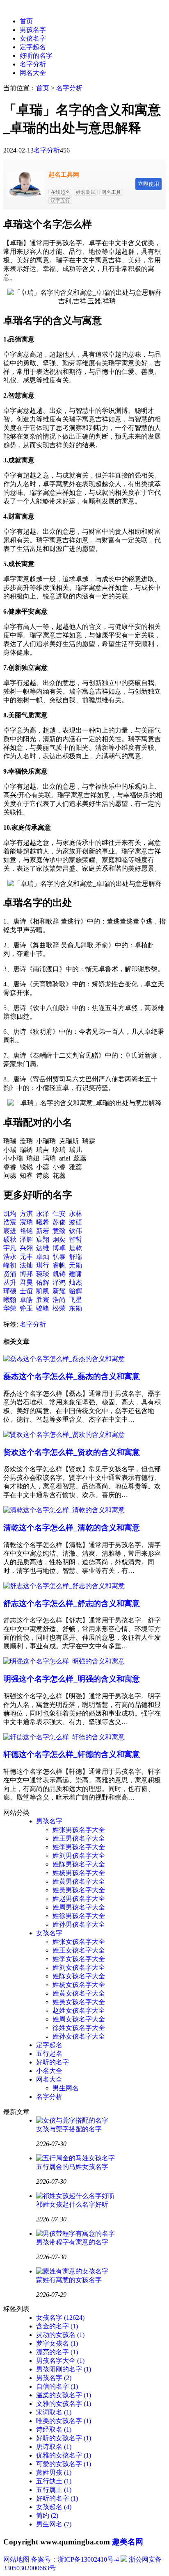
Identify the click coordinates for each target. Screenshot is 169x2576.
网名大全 (33, 73)
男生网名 (66, 2088)
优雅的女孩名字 (64, 2455)
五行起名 (49, 2054)
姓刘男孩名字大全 (79, 1856)
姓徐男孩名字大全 (79, 1916)
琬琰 (43, 1274)
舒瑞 (75, 1257)
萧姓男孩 (54, 2472)
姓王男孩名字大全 (79, 1838)
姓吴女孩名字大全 (79, 2002)
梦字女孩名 (57, 2343)
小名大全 (49, 2071)
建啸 (75, 1274)
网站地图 (16, 2559)
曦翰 (10, 1300)
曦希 (43, 1222)
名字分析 (33, 64)
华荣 (10, 1308)
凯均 (10, 1214)
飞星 (75, 1300)
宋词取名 (54, 2412)
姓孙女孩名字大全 (79, 2036)
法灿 (26, 1265)
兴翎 (26, 1248)
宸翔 (43, 1239)
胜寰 (43, 1300)
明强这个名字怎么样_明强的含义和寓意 (72, 1679)
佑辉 (43, 1282)
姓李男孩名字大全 (79, 1847)
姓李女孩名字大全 (79, 1959)
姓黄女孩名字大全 (79, 1993)
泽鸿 (59, 1282)
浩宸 (10, 1222)
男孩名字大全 (60, 2361)
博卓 (59, 1248)
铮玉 (26, 1308)
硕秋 (10, 1239)
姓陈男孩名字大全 (79, 1864)
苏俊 (59, 1222)
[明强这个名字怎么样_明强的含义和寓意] (64, 1661)
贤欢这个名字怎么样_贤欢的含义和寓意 (72, 1452)
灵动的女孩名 (60, 2335)
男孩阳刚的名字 (64, 2369)
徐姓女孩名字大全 (79, 2028)
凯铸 (59, 1274)
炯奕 (59, 1239)
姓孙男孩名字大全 (79, 1924)
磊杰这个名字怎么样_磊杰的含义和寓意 (72, 1376)
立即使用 (148, 184)
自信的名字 (57, 2386)
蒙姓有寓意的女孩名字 (69, 2280)
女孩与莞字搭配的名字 (69, 2129)
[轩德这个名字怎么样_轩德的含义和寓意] (64, 1737)
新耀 (59, 1291)
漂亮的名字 (57, 2352)
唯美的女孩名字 (64, 2421)
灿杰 (75, 1282)
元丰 (26, 1257)
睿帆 (59, 1265)
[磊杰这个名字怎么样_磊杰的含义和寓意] (64, 1359)
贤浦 (10, 1274)
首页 (26, 21)
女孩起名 (54, 2507)
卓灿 (43, 1257)
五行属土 (54, 2490)
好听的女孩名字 (64, 2438)
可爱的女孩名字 (64, 2464)
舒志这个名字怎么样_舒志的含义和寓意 (72, 1603)
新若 (43, 1231)
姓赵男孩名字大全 (79, 1899)
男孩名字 (33, 30)
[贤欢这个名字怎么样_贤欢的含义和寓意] (64, 1435)
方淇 (26, 1214)
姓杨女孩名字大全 (79, 1985)
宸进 (10, 1231)
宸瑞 (26, 1222)
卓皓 (26, 1300)
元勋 (75, 1265)
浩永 (10, 1257)
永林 (75, 1214)
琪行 (43, 1265)
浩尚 (59, 1300)
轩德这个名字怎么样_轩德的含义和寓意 (72, 1754)
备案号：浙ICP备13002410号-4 (75, 2559)
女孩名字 (33, 38)
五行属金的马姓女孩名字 (72, 2167)
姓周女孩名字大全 (79, 2019)
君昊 (26, 1282)
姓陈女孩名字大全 (79, 1976)
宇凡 (10, 1248)
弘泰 (59, 1257)
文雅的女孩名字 (64, 2404)
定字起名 (33, 47)
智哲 (75, 1239)
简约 (47, 2516)
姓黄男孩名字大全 (79, 1881)
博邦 (26, 1274)
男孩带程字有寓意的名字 (72, 2242)
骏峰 (43, 1308)
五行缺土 (54, 2481)
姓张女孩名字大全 (79, 1942)
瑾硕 (10, 1291)
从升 (10, 1282)
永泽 (43, 1214)
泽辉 (26, 1239)
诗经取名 (54, 2429)
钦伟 (75, 1231)
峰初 (10, 1265)
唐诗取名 (54, 2447)
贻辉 (75, 1291)
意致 (59, 1231)
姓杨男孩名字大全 (79, 1873)
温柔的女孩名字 (64, 2395)
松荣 (59, 1308)
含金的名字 (57, 2326)
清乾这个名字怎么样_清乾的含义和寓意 (72, 1528)
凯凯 (43, 1291)
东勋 (75, 1308)
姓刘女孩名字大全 (79, 1967)
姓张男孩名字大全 (79, 1830)
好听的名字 (36, 56)
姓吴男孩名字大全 (79, 1890)
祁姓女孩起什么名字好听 (72, 2204)
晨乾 (75, 1248)
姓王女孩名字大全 (79, 1950)
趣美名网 (128, 2542)
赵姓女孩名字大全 (79, 2011)
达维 (43, 1248)
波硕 (75, 1222)
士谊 (26, 1291)
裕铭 (26, 1231)
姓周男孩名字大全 (79, 1907)
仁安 (59, 1214)
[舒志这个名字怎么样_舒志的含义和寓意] (64, 1586)
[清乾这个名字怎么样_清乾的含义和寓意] (64, 1510)
